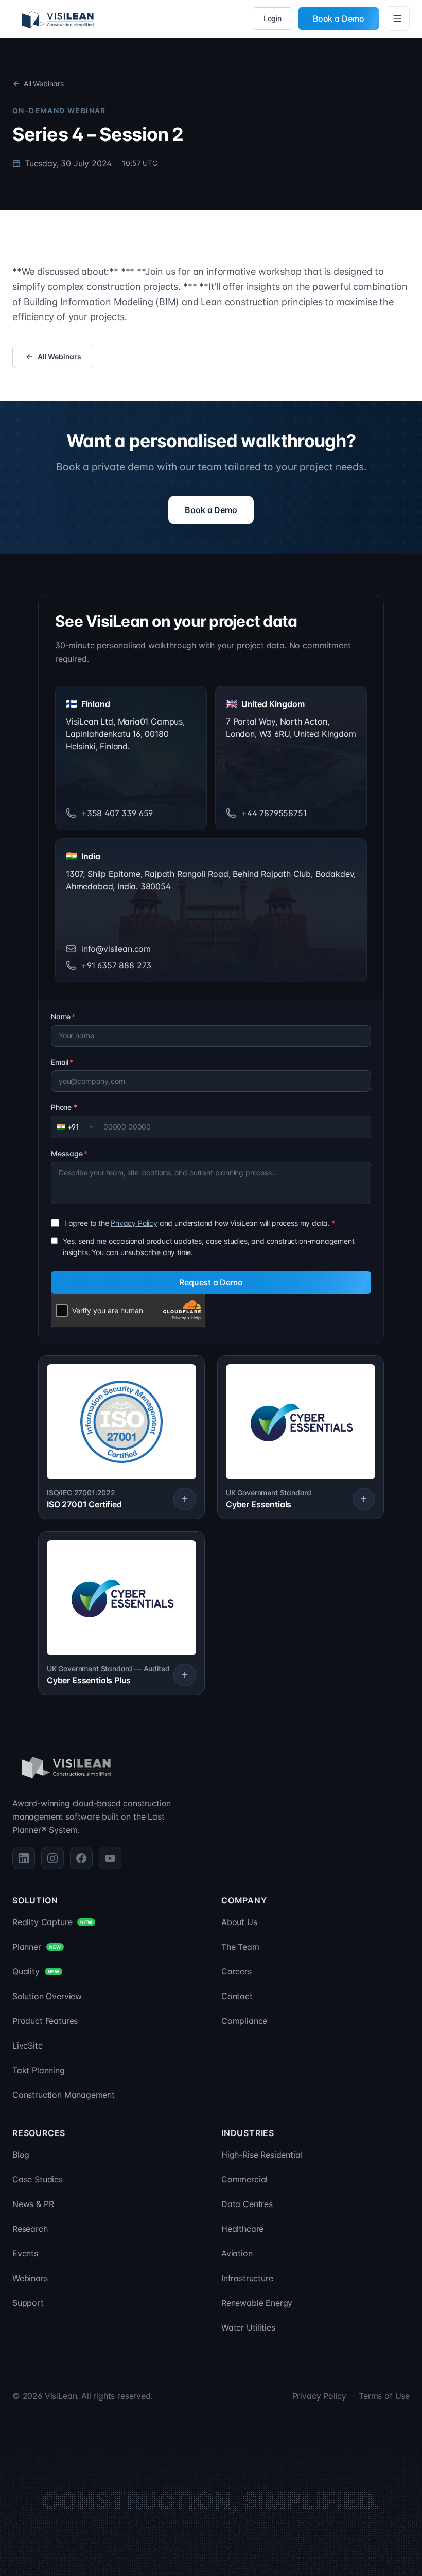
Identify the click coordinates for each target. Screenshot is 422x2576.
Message (69, 1153)
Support (28, 2303)
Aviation (237, 2253)
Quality (36, 1971)
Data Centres (247, 2204)
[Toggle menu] (397, 19)
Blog (21, 2155)
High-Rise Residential (262, 2155)
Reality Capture (52, 1922)
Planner (37, 1947)
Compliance (244, 2021)
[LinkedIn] (24, 1858)
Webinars (30, 2278)
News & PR (33, 2204)
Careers (236, 1971)
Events (25, 2253)
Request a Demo (211, 1282)
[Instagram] (52, 1858)
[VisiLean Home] (58, 19)
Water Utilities (248, 2327)
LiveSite (28, 2045)
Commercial (244, 2179)
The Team (240, 1947)
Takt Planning (39, 2070)
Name (63, 1017)
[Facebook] (81, 1858)
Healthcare (242, 2229)
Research (30, 2229)
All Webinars (44, 84)
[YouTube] (110, 1858)
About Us (239, 1922)
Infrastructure (247, 2278)
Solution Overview (47, 1996)
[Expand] (185, 1499)
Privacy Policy (134, 1223)
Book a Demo (339, 19)
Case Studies (38, 2179)
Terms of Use (384, 2396)
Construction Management (64, 2095)
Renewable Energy (257, 2303)
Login (272, 18)
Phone (64, 1107)
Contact (237, 1996)
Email (62, 1062)
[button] (121, 1437)
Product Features (45, 2021)
